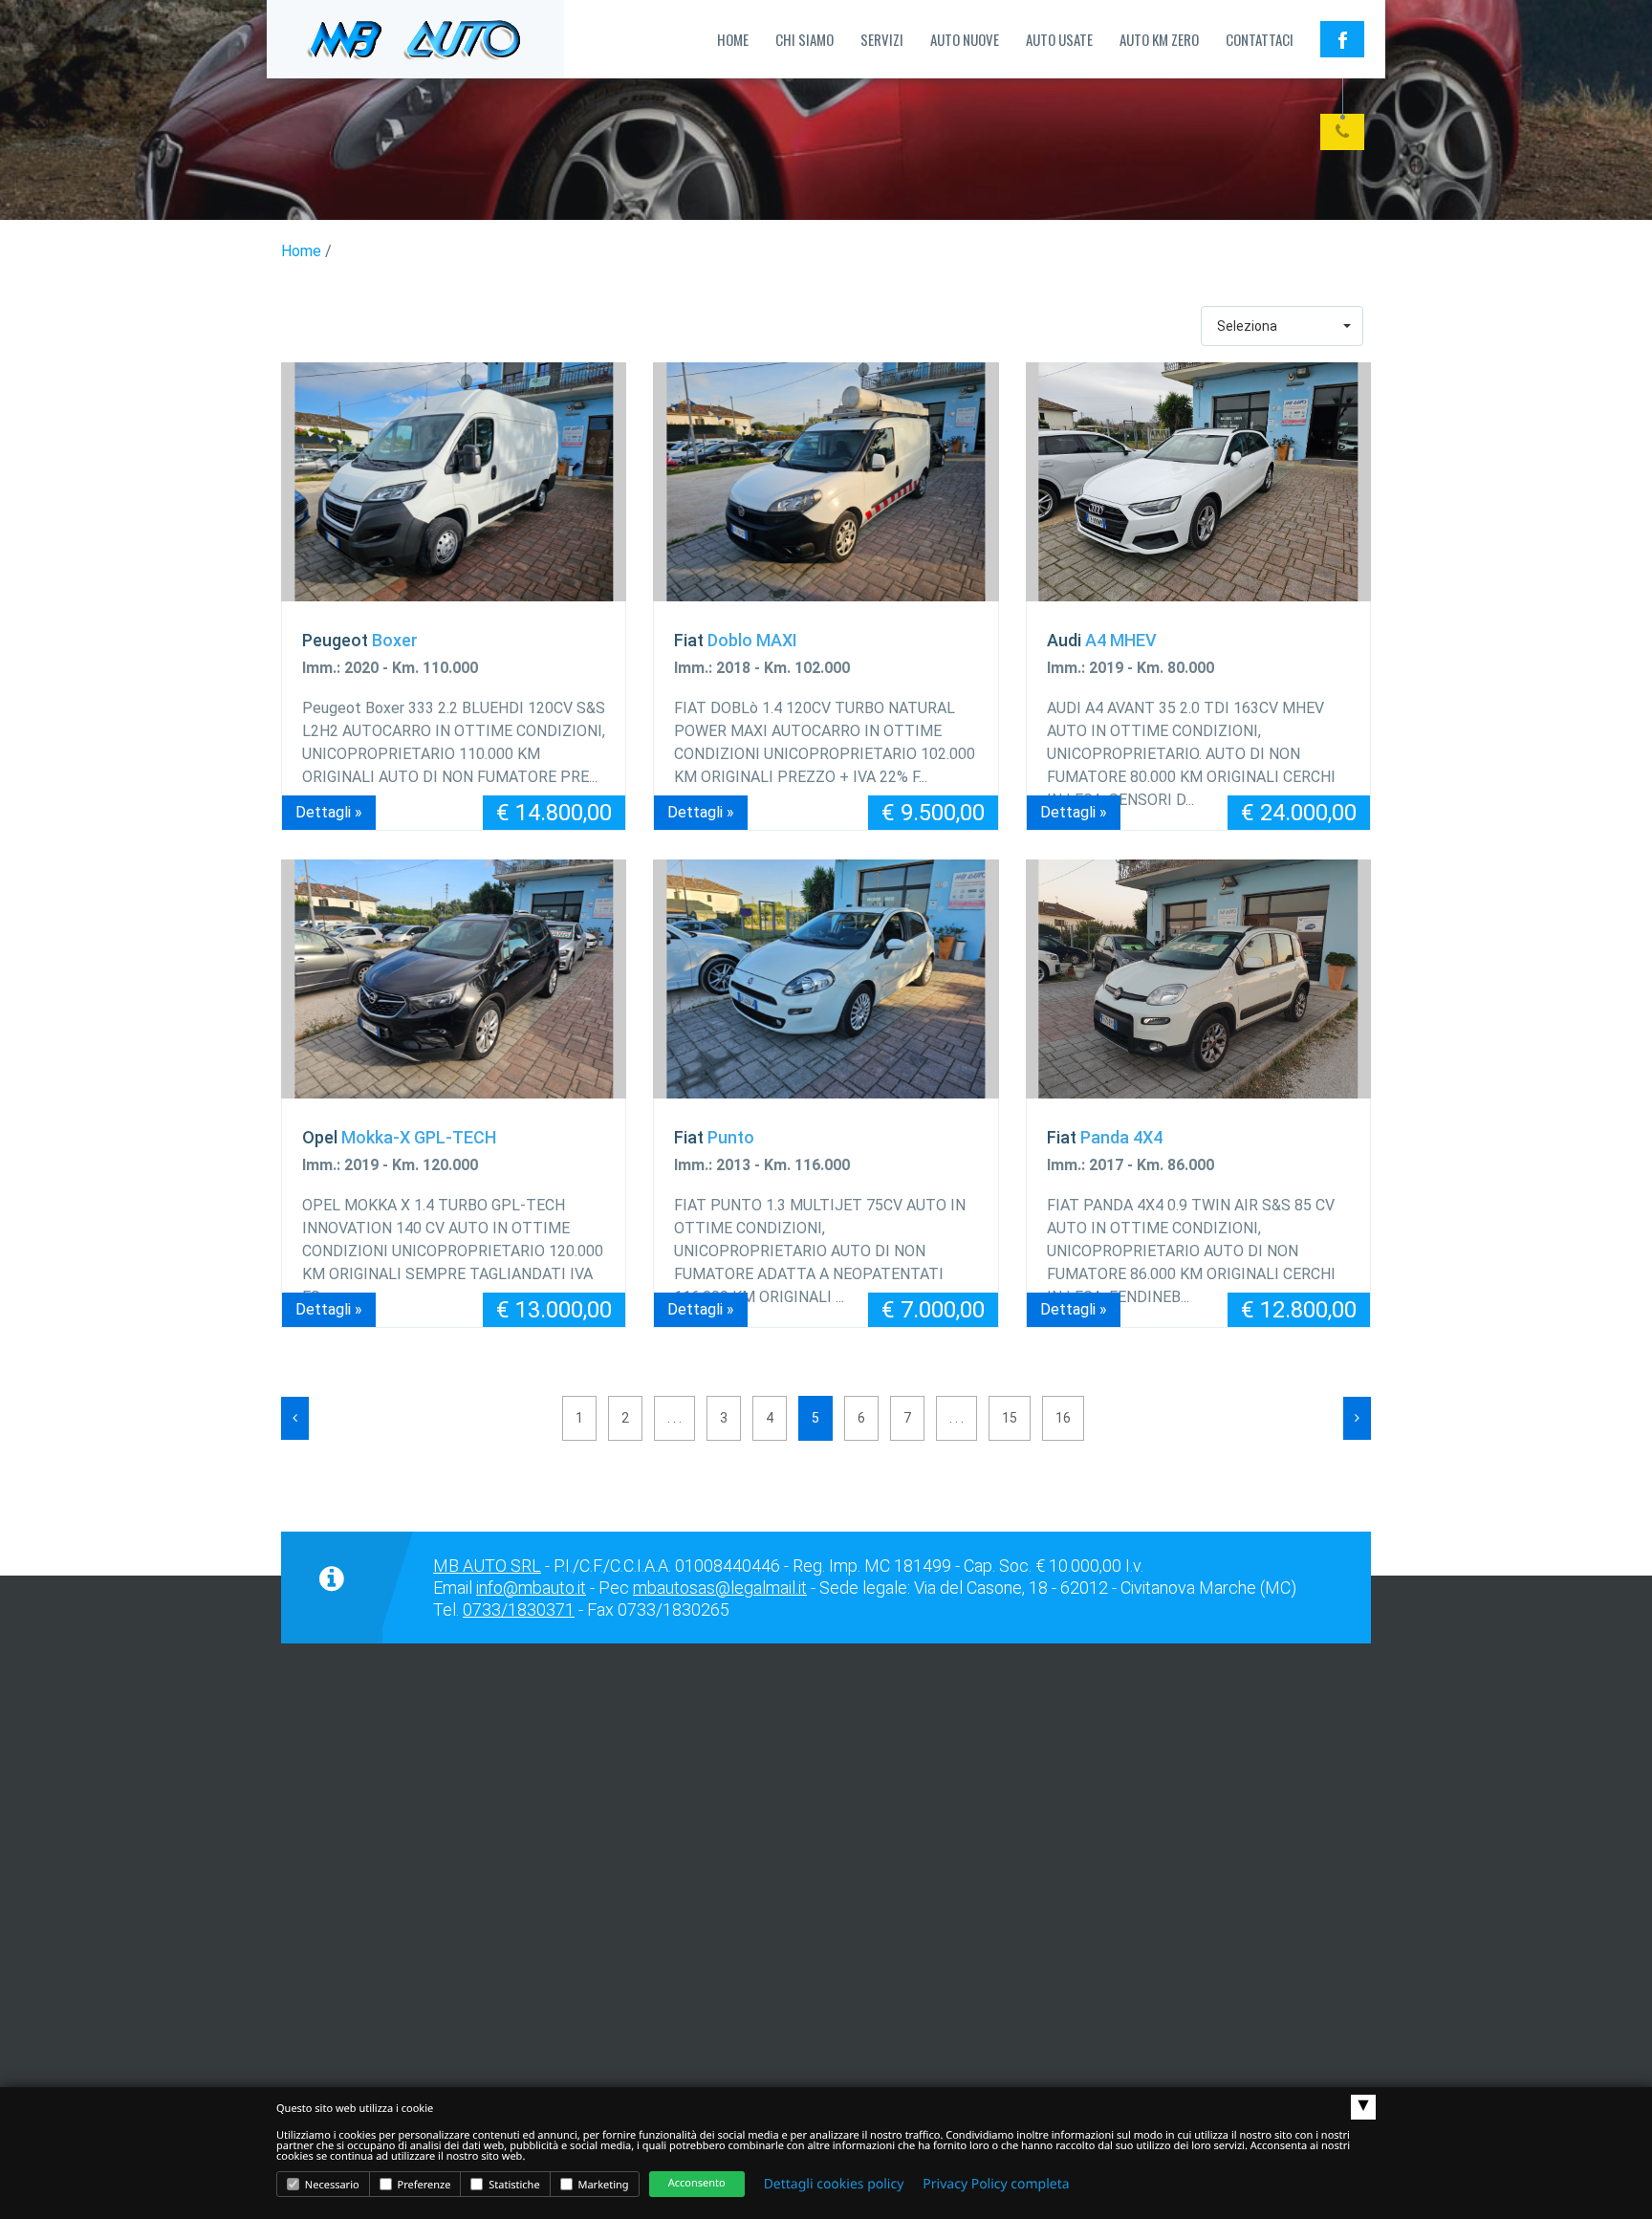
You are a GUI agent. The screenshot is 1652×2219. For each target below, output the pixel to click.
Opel (399, 1137)
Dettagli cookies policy (834, 2184)
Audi (1102, 640)
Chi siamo (804, 39)
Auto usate (1059, 39)
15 (1010, 1418)
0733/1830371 (519, 1610)
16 (1063, 1418)
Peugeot (360, 640)
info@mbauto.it (531, 1588)
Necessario (331, 2185)
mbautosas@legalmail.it (720, 1588)
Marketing (602, 2185)
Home (733, 39)
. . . (674, 1418)
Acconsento (697, 2183)
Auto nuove (965, 39)
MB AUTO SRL (487, 1566)
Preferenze (423, 2185)
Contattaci (1260, 39)
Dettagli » (329, 812)
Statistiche (512, 2185)
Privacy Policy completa (996, 2184)
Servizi (882, 39)
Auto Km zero (1159, 39)
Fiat (736, 640)
